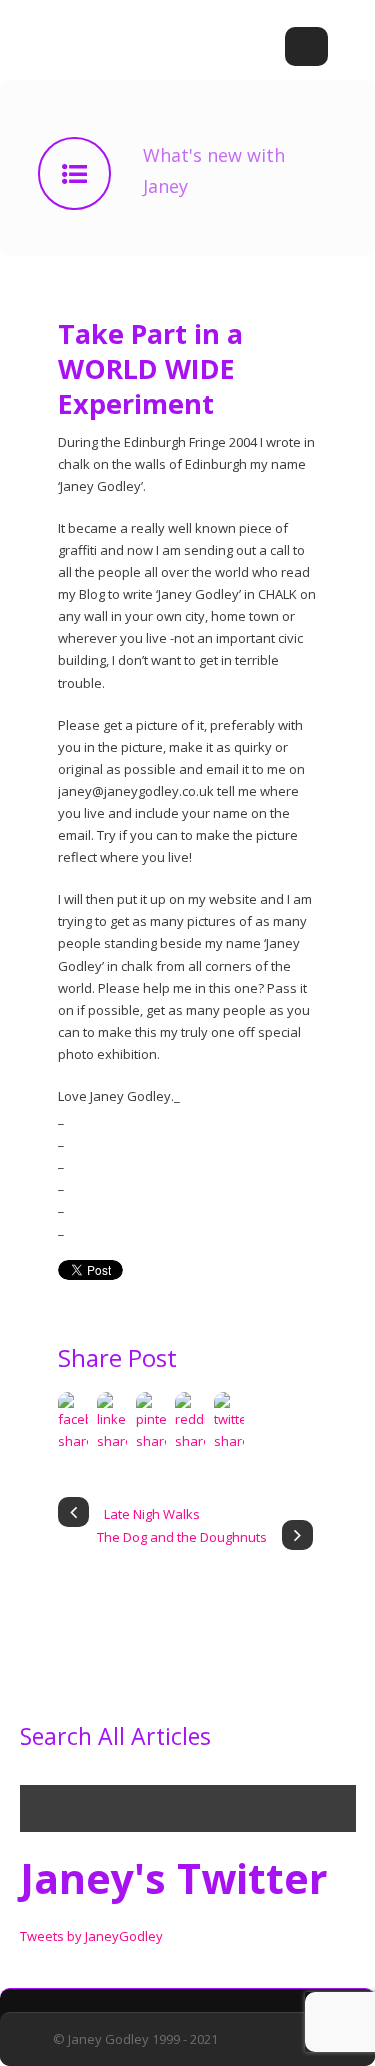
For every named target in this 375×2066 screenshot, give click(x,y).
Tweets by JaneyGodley (91, 1936)
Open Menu (306, 46)
